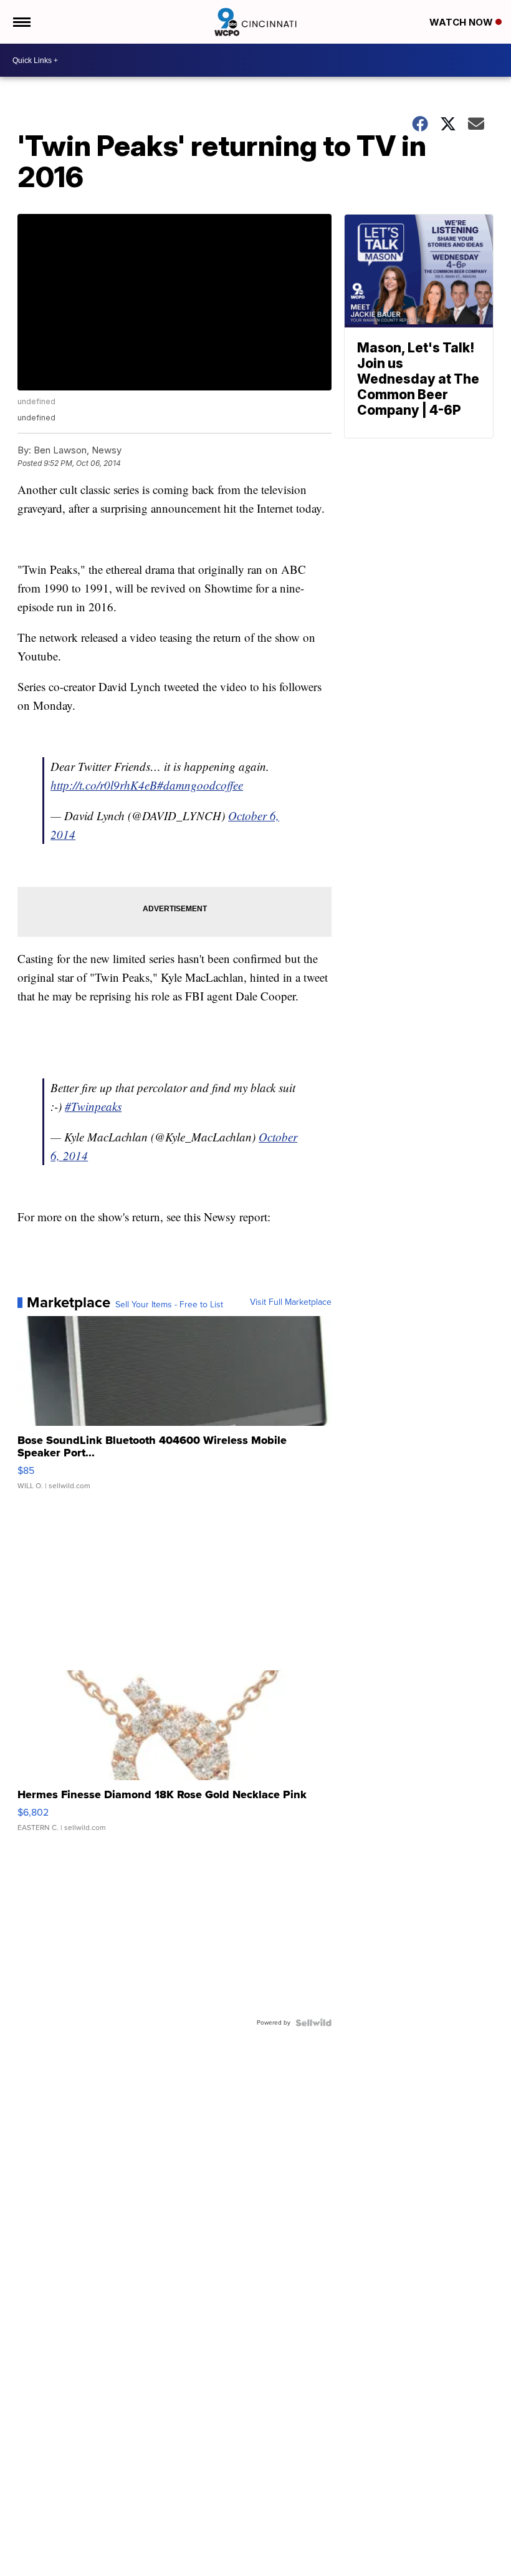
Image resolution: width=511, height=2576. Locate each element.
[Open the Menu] (21, 22)
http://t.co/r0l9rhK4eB (104, 785)
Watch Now (462, 22)
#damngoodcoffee (200, 785)
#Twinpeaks (93, 1106)
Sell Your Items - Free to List (169, 1305)
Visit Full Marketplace (291, 1302)
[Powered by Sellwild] (313, 2023)
